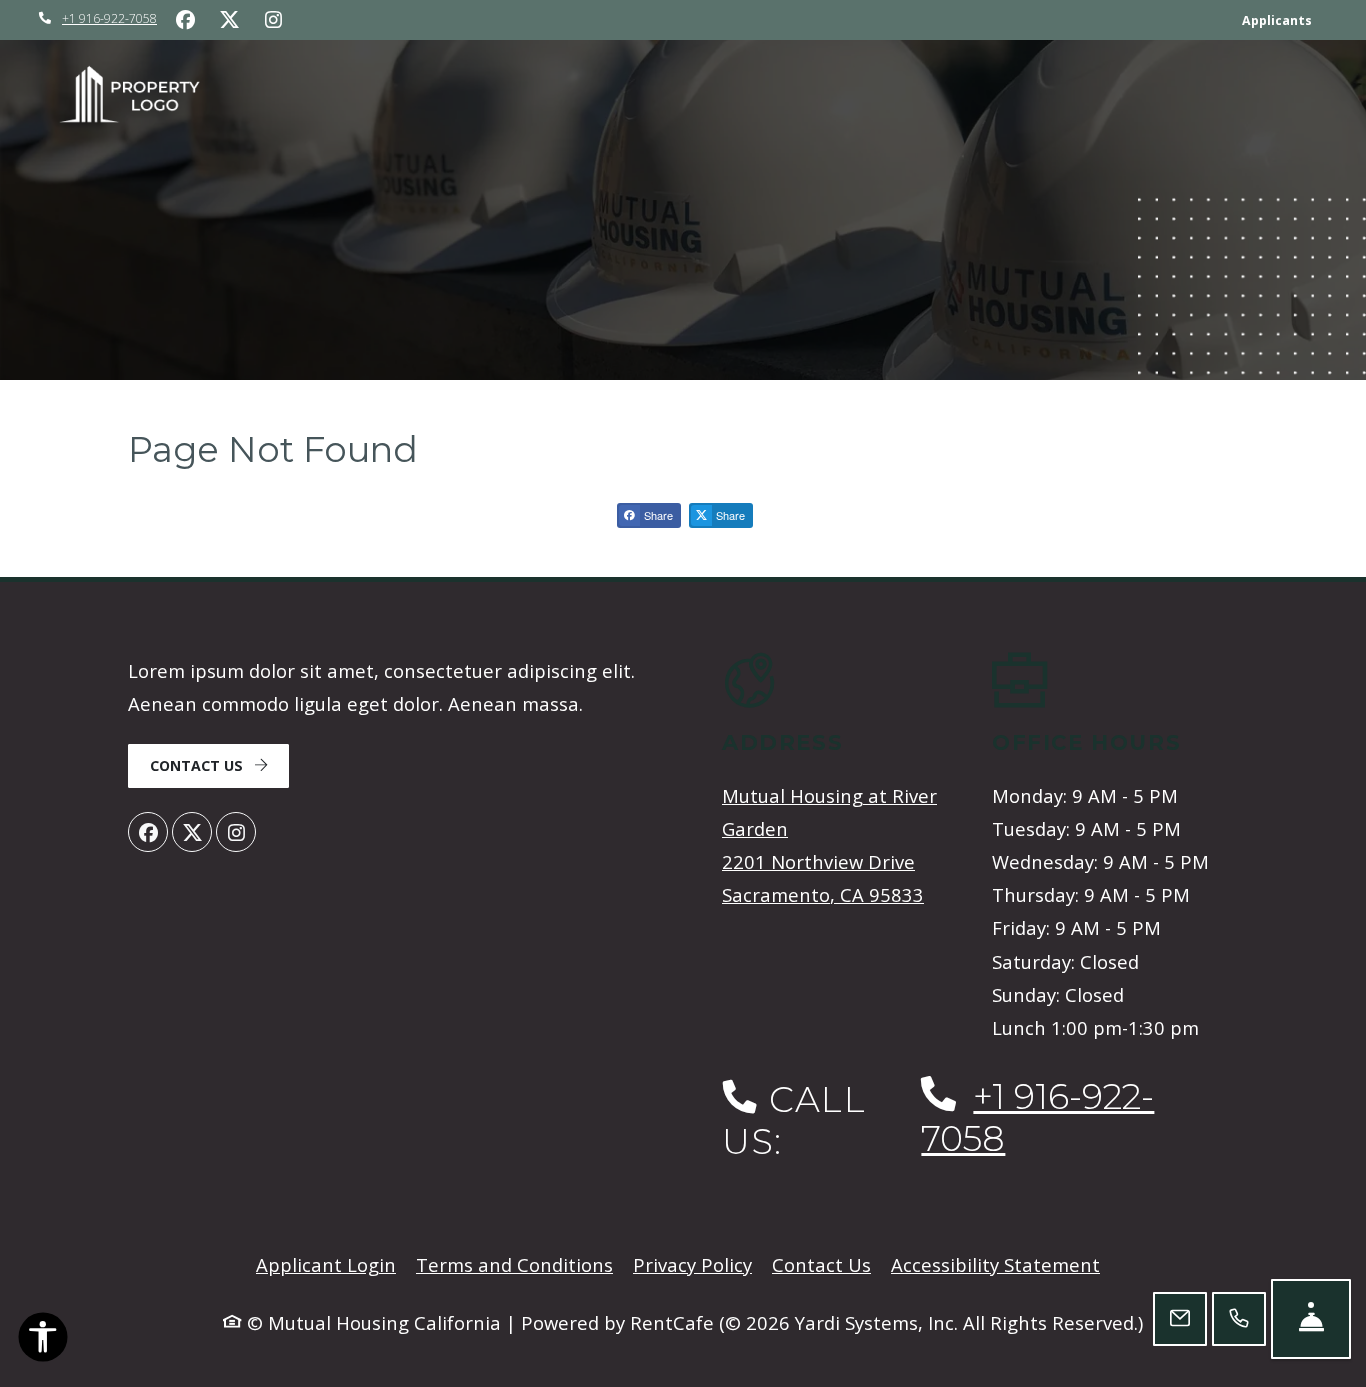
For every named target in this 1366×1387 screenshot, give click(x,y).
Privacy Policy (692, 1264)
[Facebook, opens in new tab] (185, 20)
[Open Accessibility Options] (43, 1340)
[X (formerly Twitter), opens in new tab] (229, 20)
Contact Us (198, 765)
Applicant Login (326, 1264)
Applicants (1284, 20)
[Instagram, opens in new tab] (273, 20)
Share (657, 515)
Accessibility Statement (995, 1264)
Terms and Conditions (514, 1264)
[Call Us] (1239, 1319)
